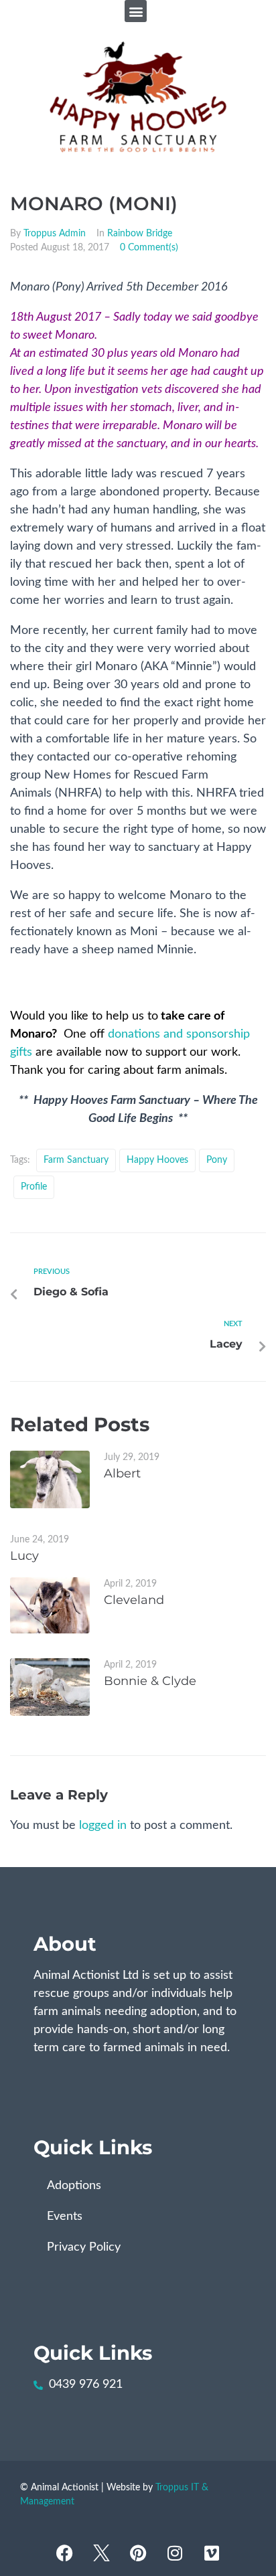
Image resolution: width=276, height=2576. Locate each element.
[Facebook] (64, 2553)
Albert (122, 1473)
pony (217, 1160)
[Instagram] (175, 2553)
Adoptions (74, 2186)
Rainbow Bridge (140, 234)
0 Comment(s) (149, 248)
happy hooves (157, 1160)
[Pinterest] (138, 2553)
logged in (103, 1826)
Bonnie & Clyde (150, 1681)
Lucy (24, 1556)
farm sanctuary (76, 1160)
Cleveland (134, 1600)
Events (65, 2217)
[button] (136, 11)
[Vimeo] (212, 2553)
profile (34, 1187)
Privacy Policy (84, 2247)
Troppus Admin (55, 234)
